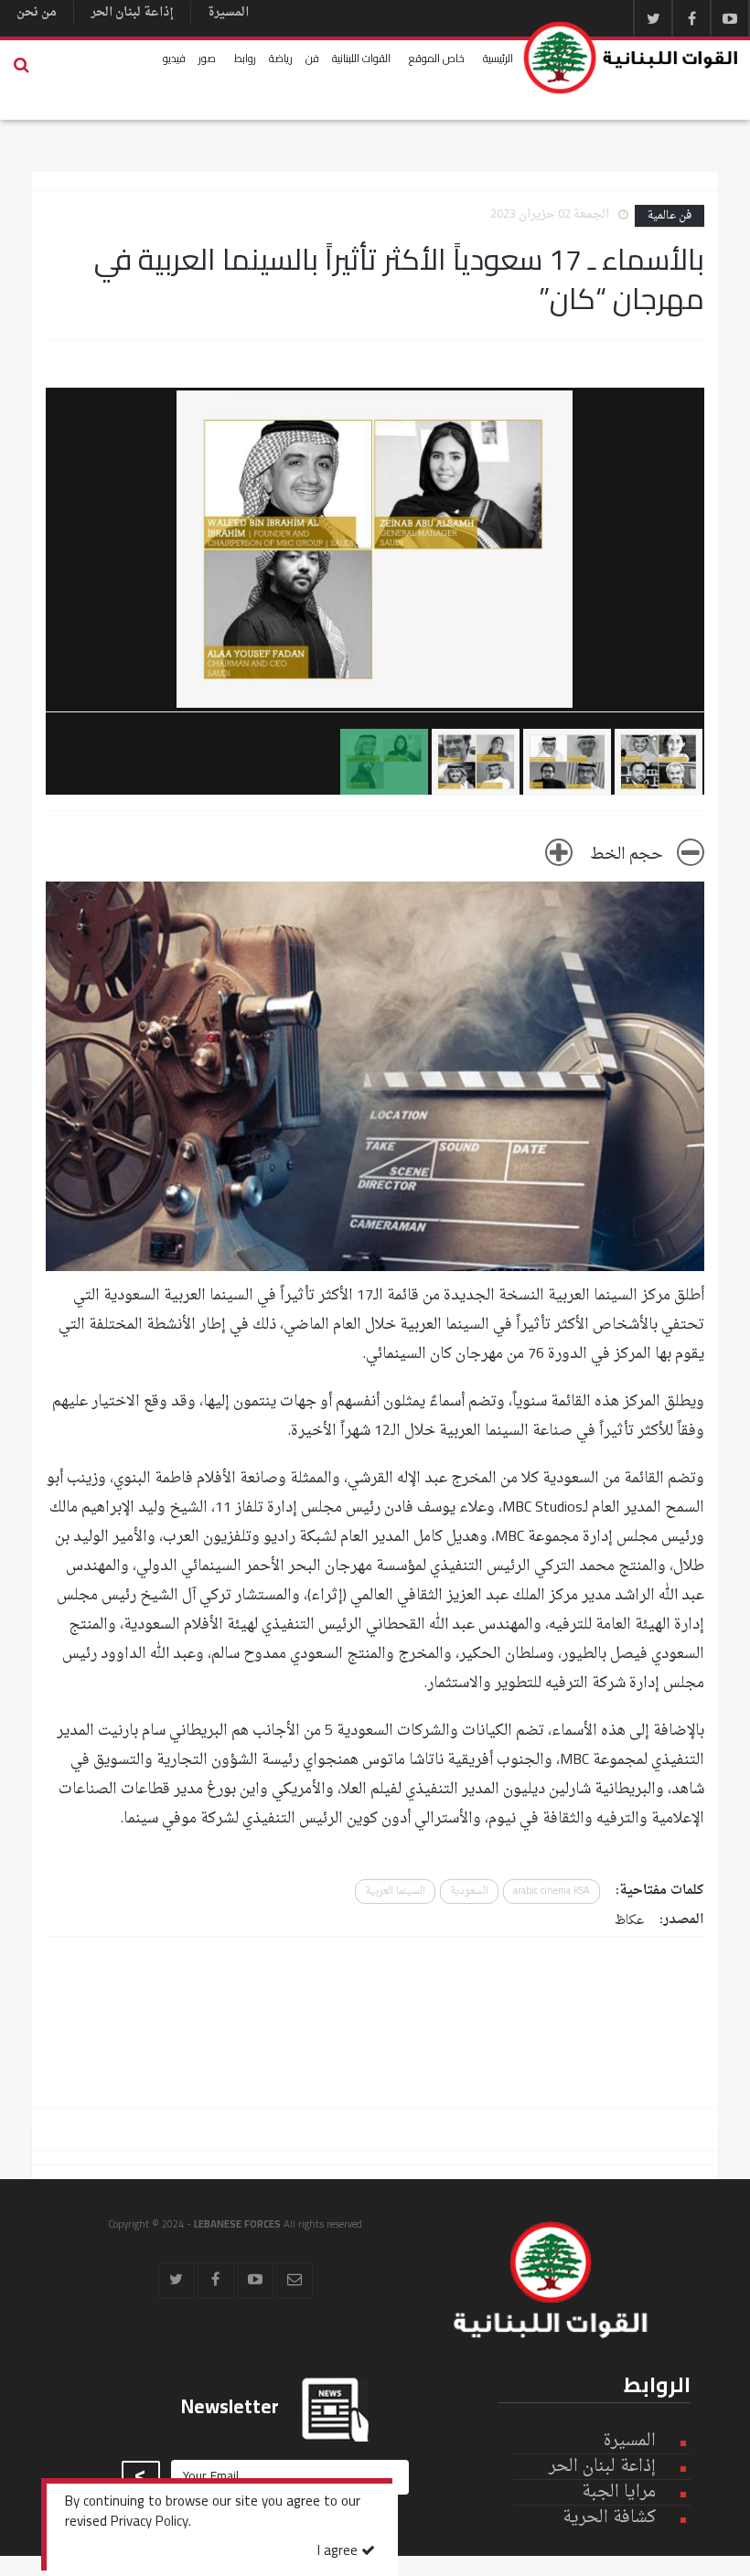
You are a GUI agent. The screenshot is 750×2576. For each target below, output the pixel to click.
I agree (339, 2552)
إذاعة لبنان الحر (132, 12)
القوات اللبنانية (361, 58)
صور (207, 58)
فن (312, 58)
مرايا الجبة (619, 2493)
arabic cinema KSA (552, 1892)
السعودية (469, 1892)
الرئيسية (498, 58)
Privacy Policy (150, 2523)
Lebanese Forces (632, 58)
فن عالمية (670, 216)
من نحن (37, 12)
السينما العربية (395, 1892)
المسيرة (228, 12)
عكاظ (629, 1921)
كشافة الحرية (609, 2518)
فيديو (174, 58)
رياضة (281, 58)
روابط (245, 58)
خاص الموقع (437, 58)
